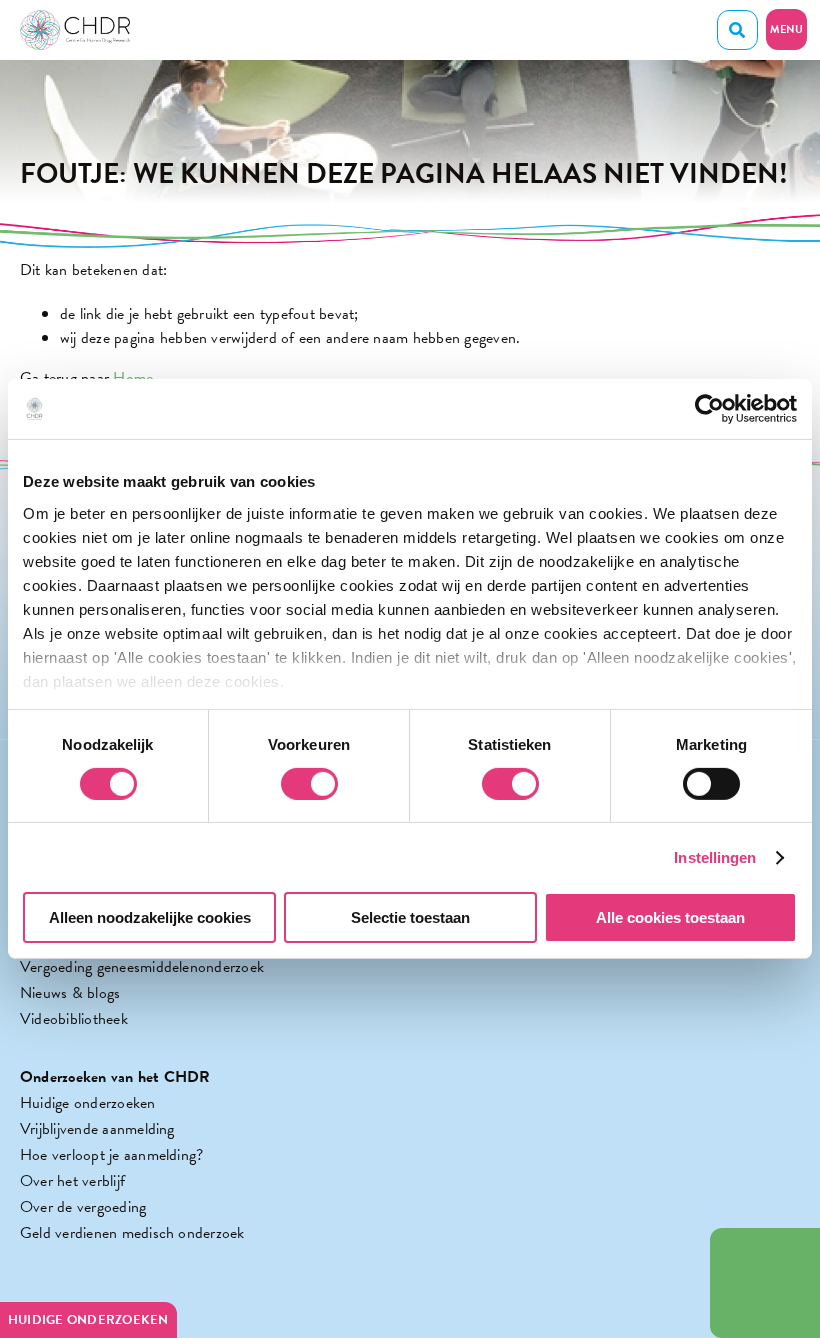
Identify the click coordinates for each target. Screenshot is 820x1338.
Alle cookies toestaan (670, 917)
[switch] (309, 784)
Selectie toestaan (410, 917)
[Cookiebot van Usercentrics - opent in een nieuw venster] (709, 409)
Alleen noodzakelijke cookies (150, 917)
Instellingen (715, 857)
